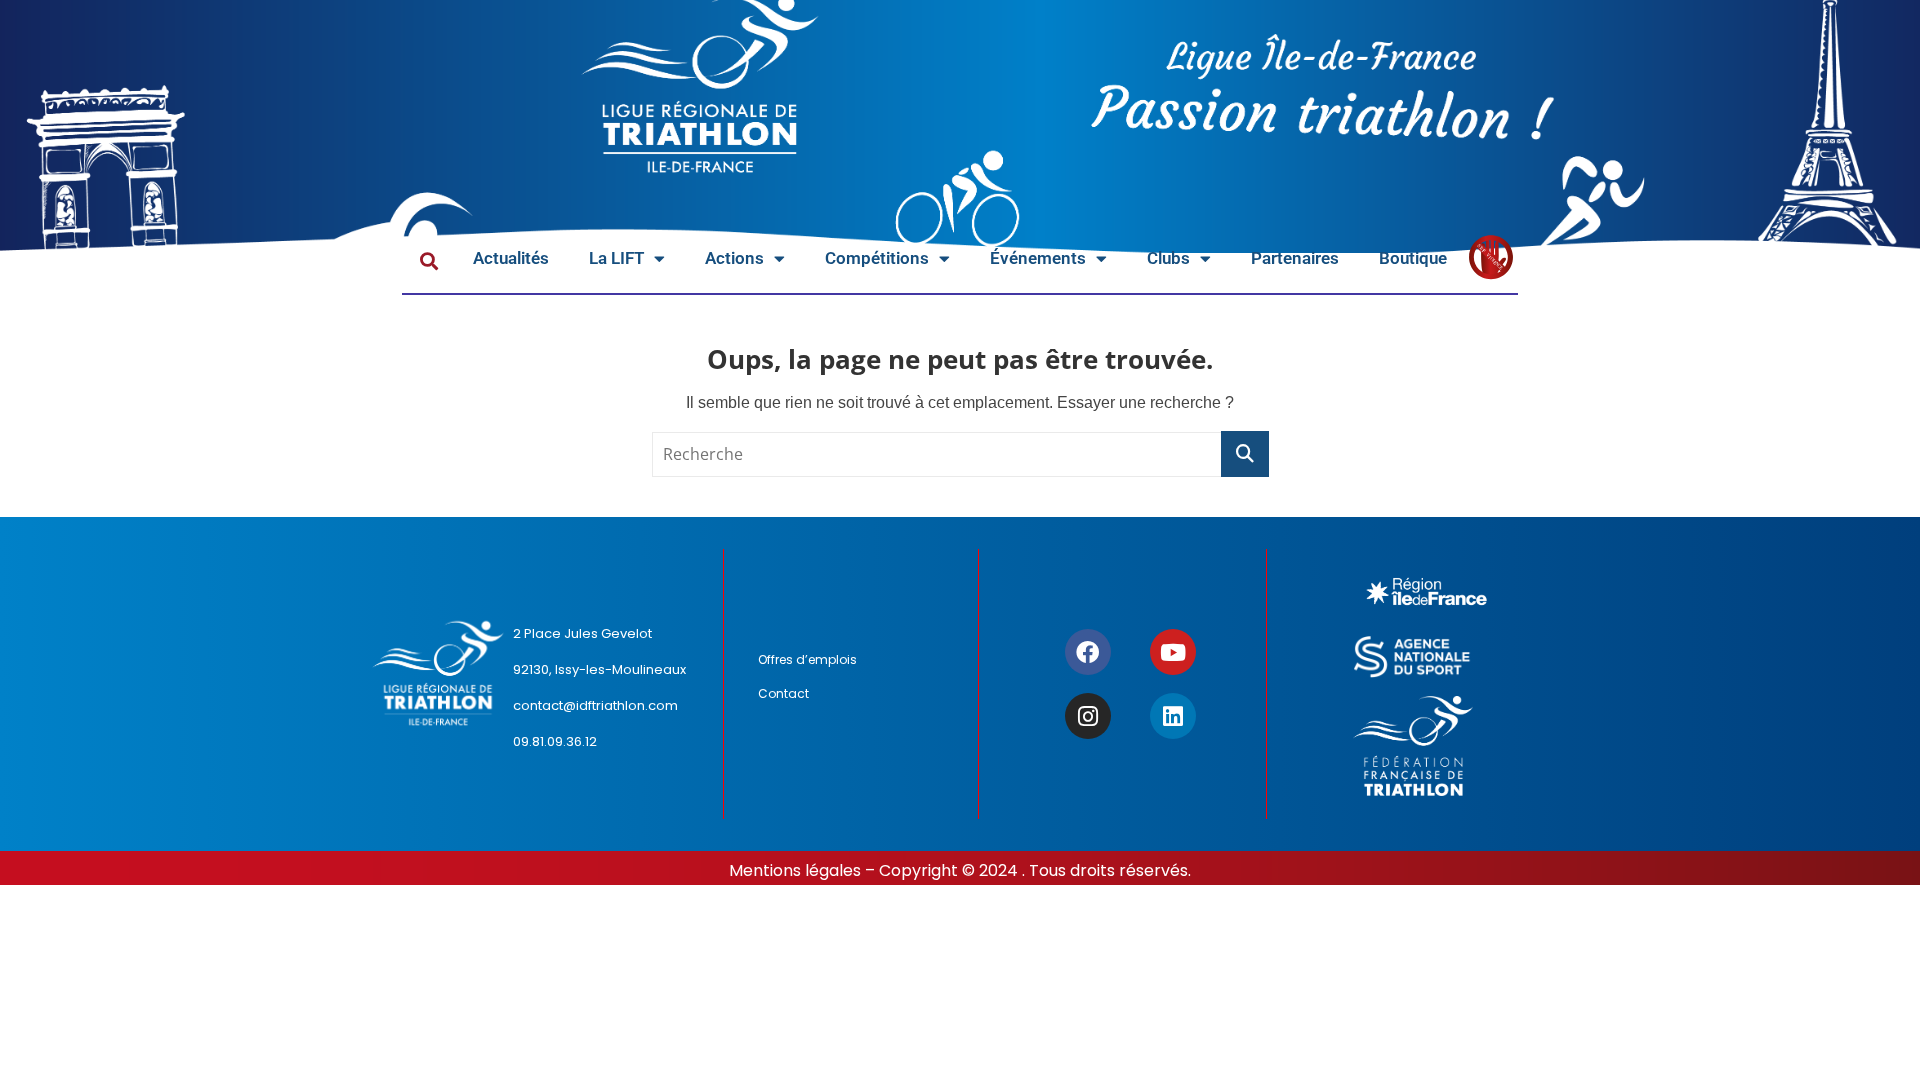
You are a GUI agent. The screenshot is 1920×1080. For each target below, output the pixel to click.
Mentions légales (795, 870)
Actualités (511, 258)
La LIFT (616, 258)
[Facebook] (1088, 652)
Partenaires (1295, 258)
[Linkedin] (1173, 716)
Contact (783, 693)
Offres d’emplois (807, 659)
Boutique (1413, 258)
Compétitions (877, 258)
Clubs (1168, 258)
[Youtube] (1173, 652)
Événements (1038, 258)
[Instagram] (1088, 716)
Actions (734, 258)
